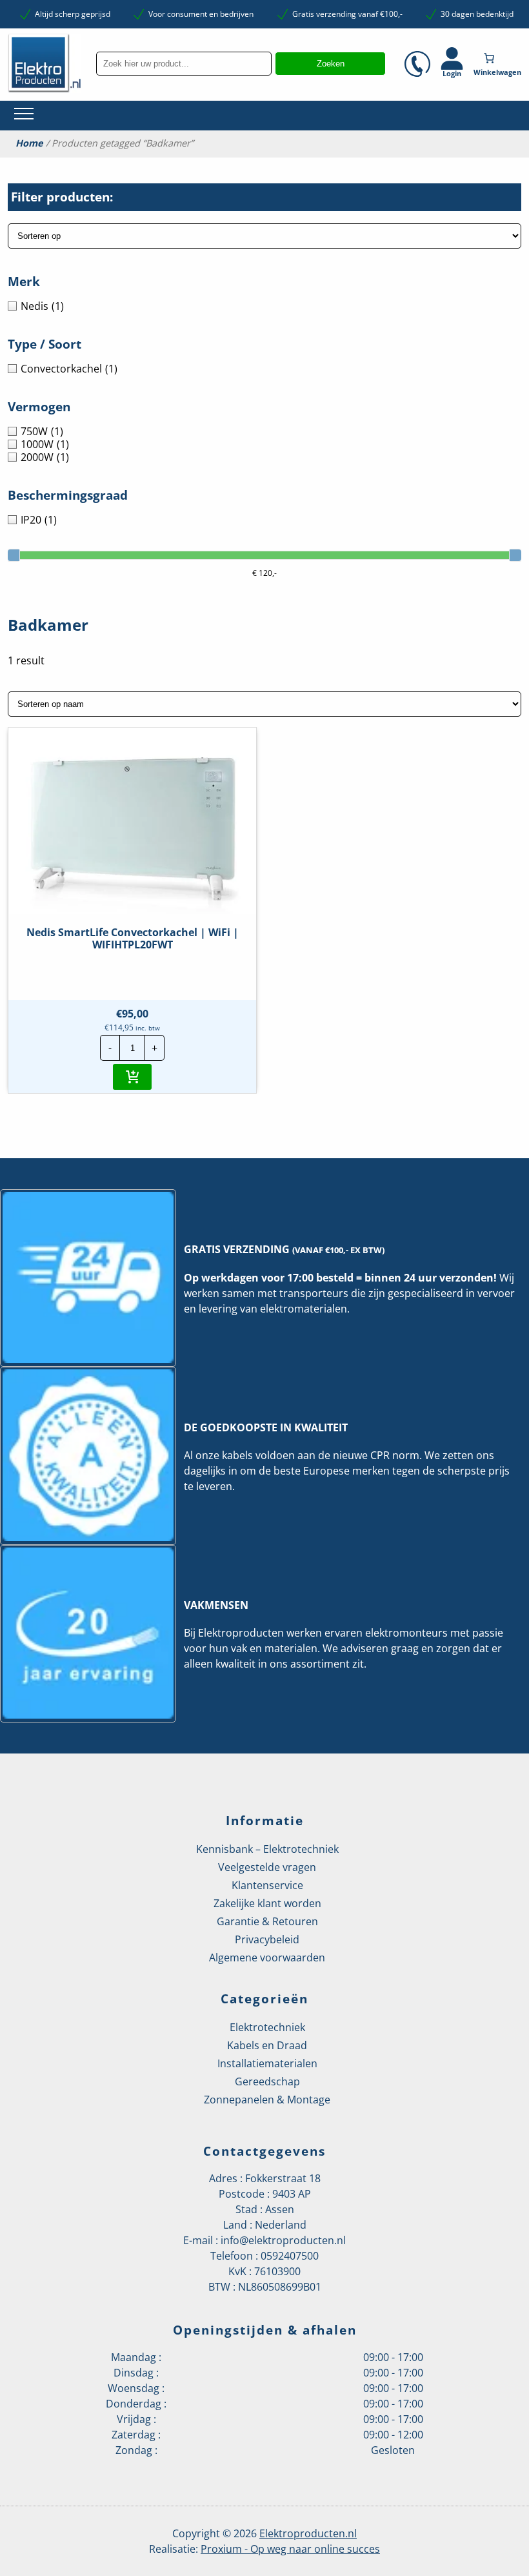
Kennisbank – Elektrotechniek (267, 1849)
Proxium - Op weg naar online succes (290, 2549)
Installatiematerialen (267, 2063)
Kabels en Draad (267, 2045)
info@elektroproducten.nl (283, 2240)
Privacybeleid (267, 1939)
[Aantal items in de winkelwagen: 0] (499, 58)
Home (29, 143)
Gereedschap (267, 2081)
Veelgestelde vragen (267, 1867)
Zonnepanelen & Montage (267, 2100)
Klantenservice (267, 1885)
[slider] (14, 555)
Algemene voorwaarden (267, 1958)
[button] (132, 1077)
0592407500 (290, 2256)
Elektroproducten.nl (308, 2533)
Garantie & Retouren (267, 1921)
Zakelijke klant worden (267, 1903)
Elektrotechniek (267, 2027)
